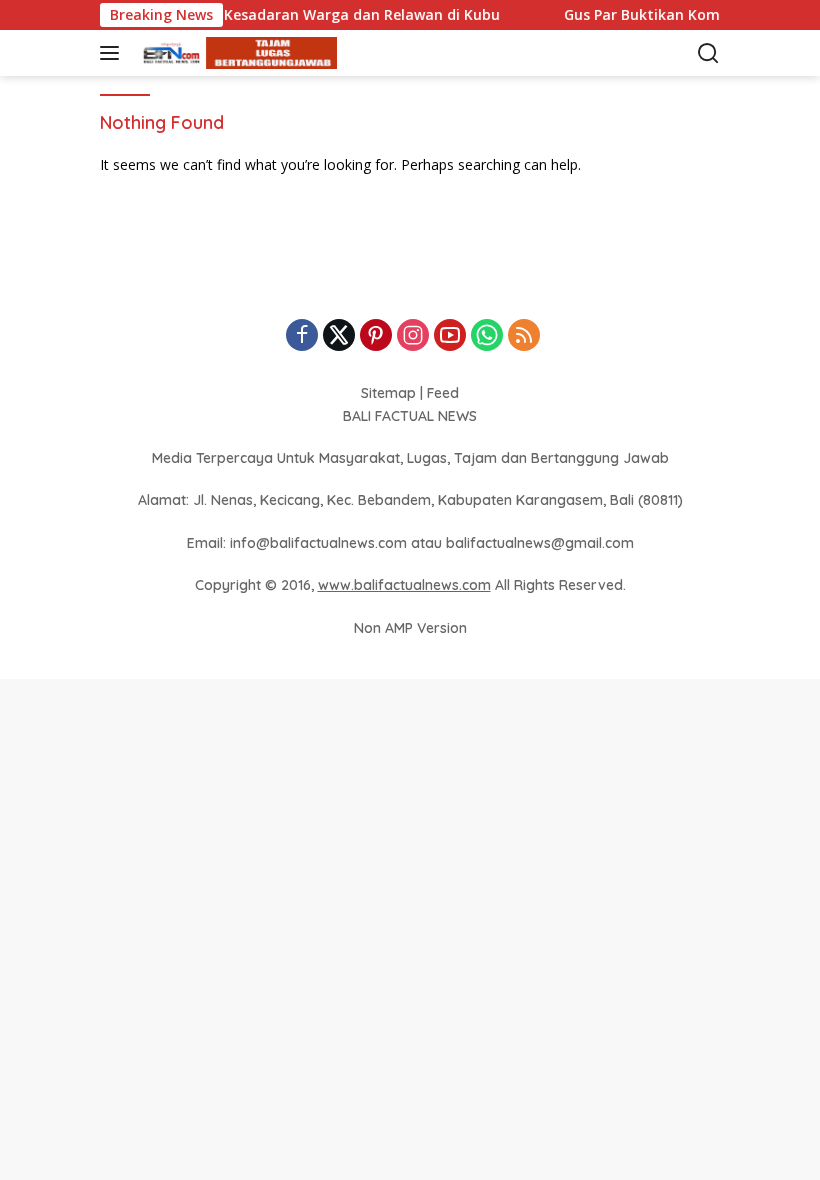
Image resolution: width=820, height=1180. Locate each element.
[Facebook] (302, 336)
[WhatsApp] (487, 336)
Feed (443, 393)
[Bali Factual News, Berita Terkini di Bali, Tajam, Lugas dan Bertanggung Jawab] (234, 53)
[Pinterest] (376, 336)
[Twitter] (339, 336)
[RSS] (524, 336)
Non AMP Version (410, 628)
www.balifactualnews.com (404, 585)
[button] (113, 53)
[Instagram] (413, 336)
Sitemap (388, 393)
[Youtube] (450, 336)
